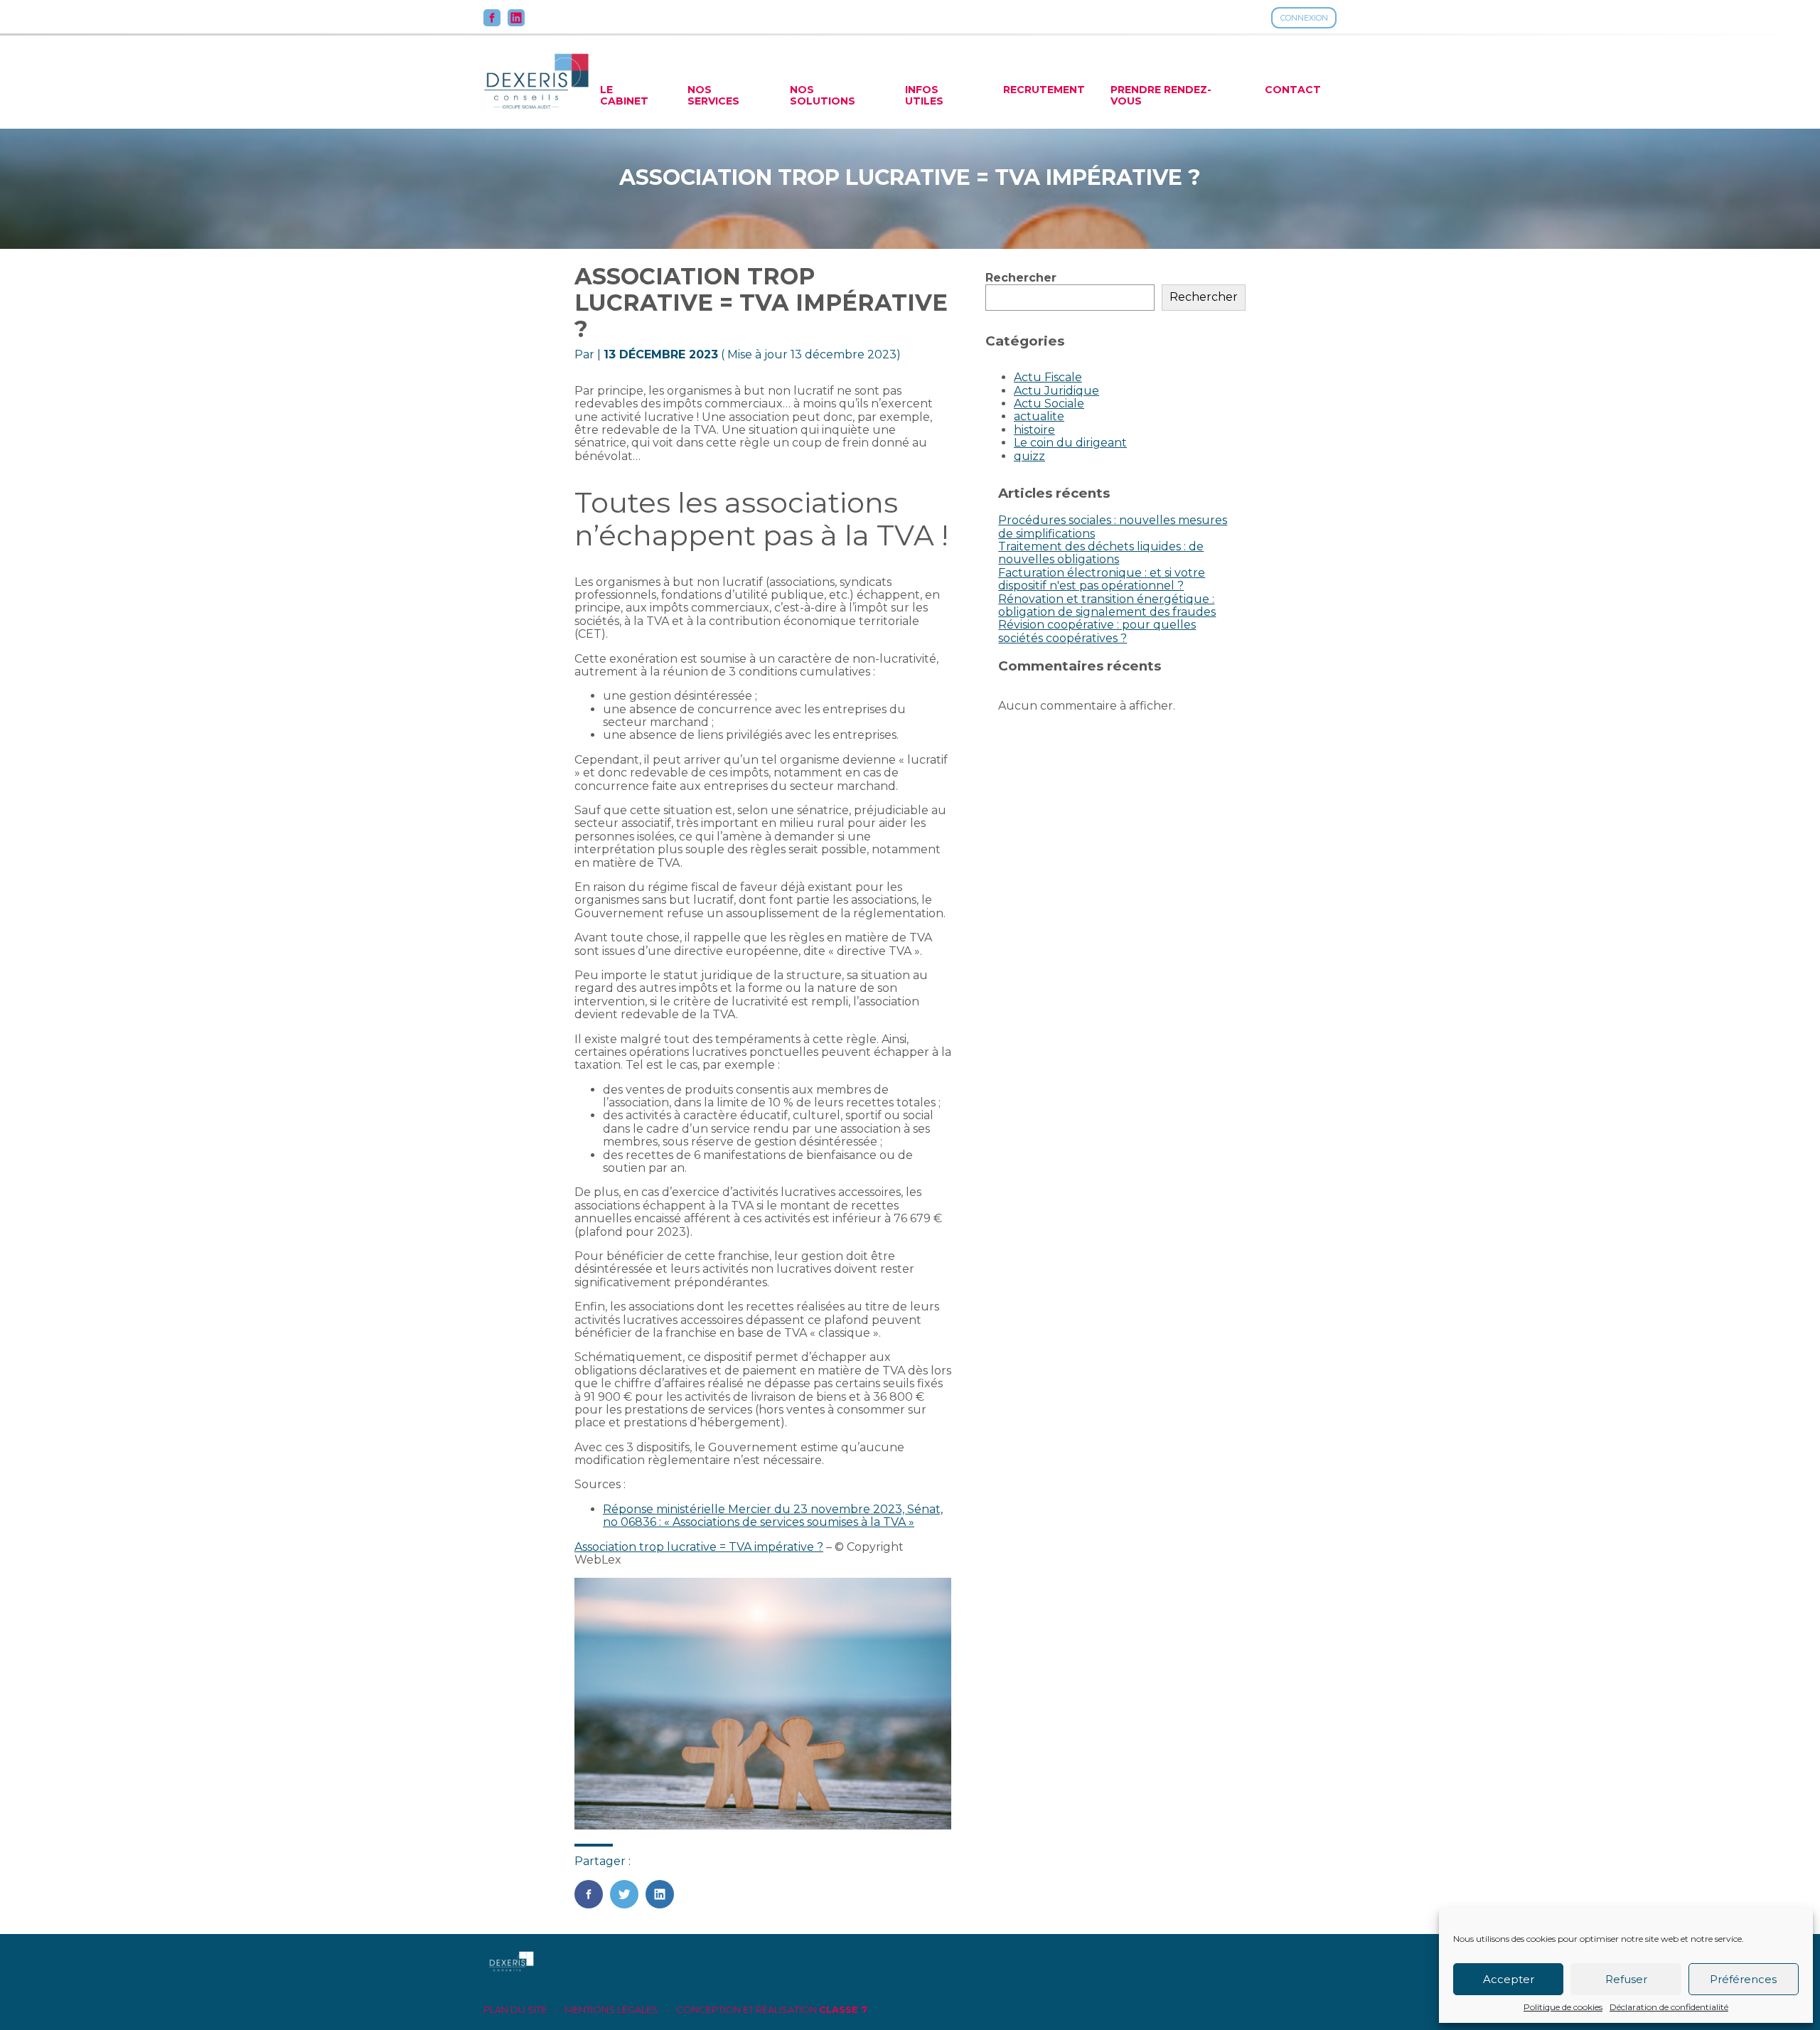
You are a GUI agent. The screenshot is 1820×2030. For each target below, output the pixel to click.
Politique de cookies (1563, 2007)
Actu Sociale (1049, 404)
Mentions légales (611, 2010)
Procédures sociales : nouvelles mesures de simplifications (1113, 527)
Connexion (1304, 18)
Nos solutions (823, 95)
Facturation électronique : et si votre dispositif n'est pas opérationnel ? (1102, 579)
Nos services (713, 95)
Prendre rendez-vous (1161, 95)
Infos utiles (924, 95)
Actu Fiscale (1048, 377)
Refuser (1626, 1979)
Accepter (1509, 1979)
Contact (1293, 90)
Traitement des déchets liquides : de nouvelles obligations (1101, 553)
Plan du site (515, 2010)
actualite (1039, 416)
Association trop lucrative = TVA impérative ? (699, 1547)
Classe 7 (843, 2009)
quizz (1029, 456)
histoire (1034, 430)
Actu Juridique (1056, 391)
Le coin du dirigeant (1070, 443)
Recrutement (1044, 90)
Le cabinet (624, 95)
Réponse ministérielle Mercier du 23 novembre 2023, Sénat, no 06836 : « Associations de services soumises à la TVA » (773, 1516)
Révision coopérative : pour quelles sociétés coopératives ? (1097, 631)
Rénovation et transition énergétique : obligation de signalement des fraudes (1107, 605)
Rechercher (1021, 278)
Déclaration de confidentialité (1669, 2007)
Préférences (1743, 1979)
